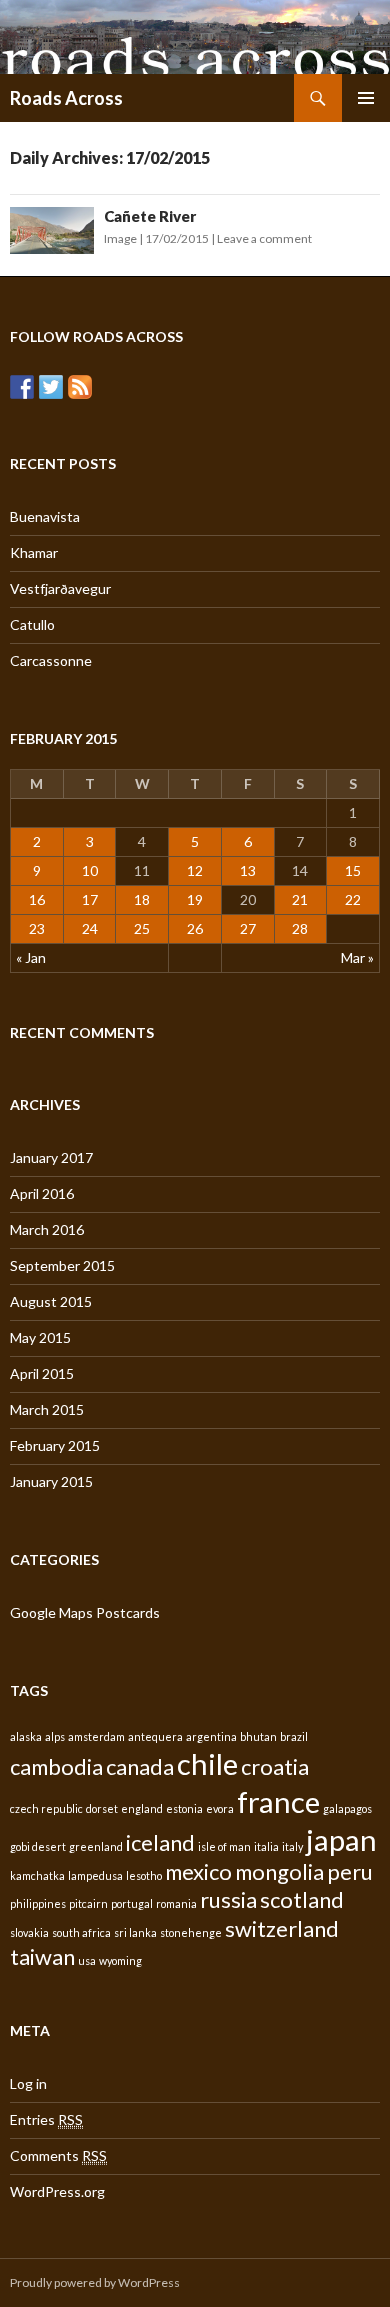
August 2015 (51, 1301)
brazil (294, 1736)
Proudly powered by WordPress (95, 2282)
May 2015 (40, 1337)
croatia (275, 1766)
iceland (160, 1842)
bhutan (258, 1736)
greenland (96, 1846)
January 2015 (51, 1481)
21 (300, 899)
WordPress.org (57, 2191)
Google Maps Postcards (85, 1612)
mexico (198, 1871)
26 (195, 928)
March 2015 (47, 1409)
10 (90, 870)
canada (140, 1766)
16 (37, 899)
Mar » (357, 957)
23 (37, 928)
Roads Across (66, 98)
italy (292, 1846)
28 (300, 928)
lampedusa (95, 1875)
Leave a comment (264, 238)
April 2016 (42, 1193)
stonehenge (191, 1932)
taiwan (42, 1956)
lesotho (144, 1875)
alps (55, 1736)
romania (176, 1903)
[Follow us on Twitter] (51, 387)
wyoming (120, 1960)
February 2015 (55, 1445)
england (142, 1808)
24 (90, 928)
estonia (184, 1808)
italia (266, 1846)
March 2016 (47, 1229)
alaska (26, 1736)
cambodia (56, 1766)
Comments (58, 2155)
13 (248, 870)
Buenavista (45, 516)
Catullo (32, 624)
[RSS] (80, 387)
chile (207, 1763)
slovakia (29, 1932)
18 (142, 899)
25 (142, 928)
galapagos (347, 1808)
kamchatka (37, 1875)
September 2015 (62, 1265)
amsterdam (96, 1736)
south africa (81, 1932)
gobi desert (38, 1846)
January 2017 (51, 1157)
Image (120, 238)
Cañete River (150, 216)
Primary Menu (366, 98)
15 (353, 870)
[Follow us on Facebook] (22, 387)
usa (87, 1960)
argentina (211, 1736)
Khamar (34, 552)
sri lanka (135, 1932)
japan (341, 1839)
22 (353, 899)
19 (195, 899)
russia (228, 1899)
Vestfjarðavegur (60, 588)
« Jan (31, 957)
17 (90, 899)
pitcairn (88, 1903)
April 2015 (42, 1373)
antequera (155, 1736)
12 (195, 870)
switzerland (282, 1928)
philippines (38, 1903)
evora (220, 1808)
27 (248, 928)
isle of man (224, 1846)
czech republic (46, 1808)
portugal (132, 1903)
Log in (28, 2083)
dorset (102, 1808)
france (278, 1801)
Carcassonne (51, 660)
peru (350, 1871)
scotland (302, 1899)
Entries (46, 2119)
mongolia (279, 1871)
